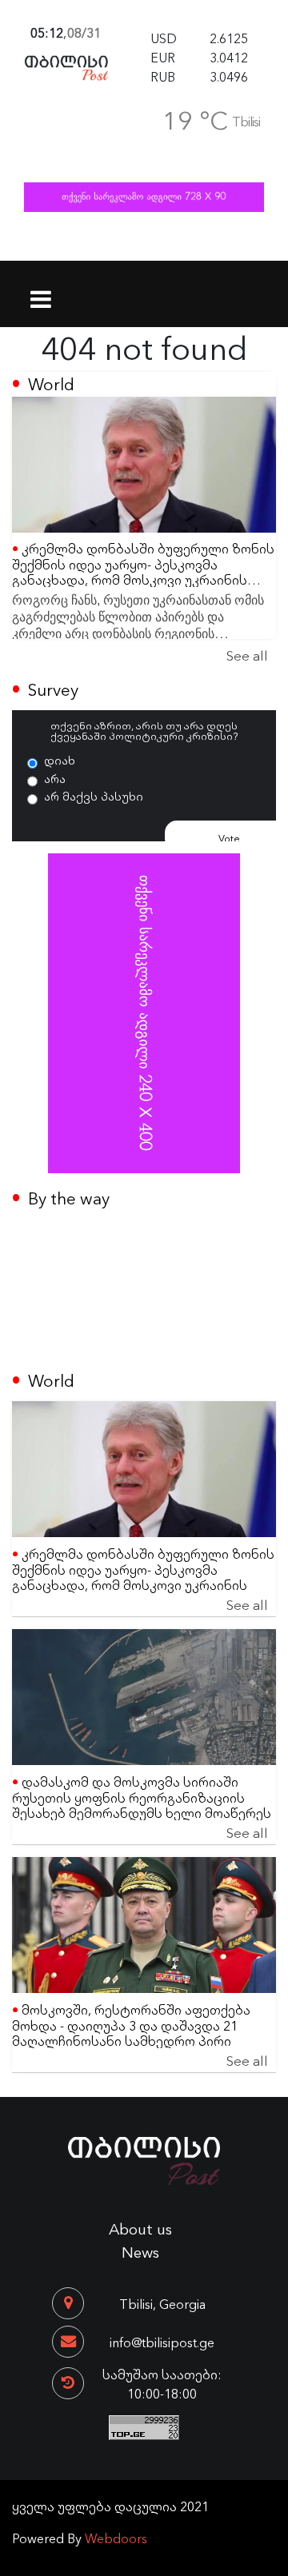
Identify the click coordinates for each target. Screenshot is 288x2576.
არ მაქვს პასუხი (94, 796)
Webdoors (116, 2538)
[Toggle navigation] (41, 289)
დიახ (60, 760)
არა (55, 778)
